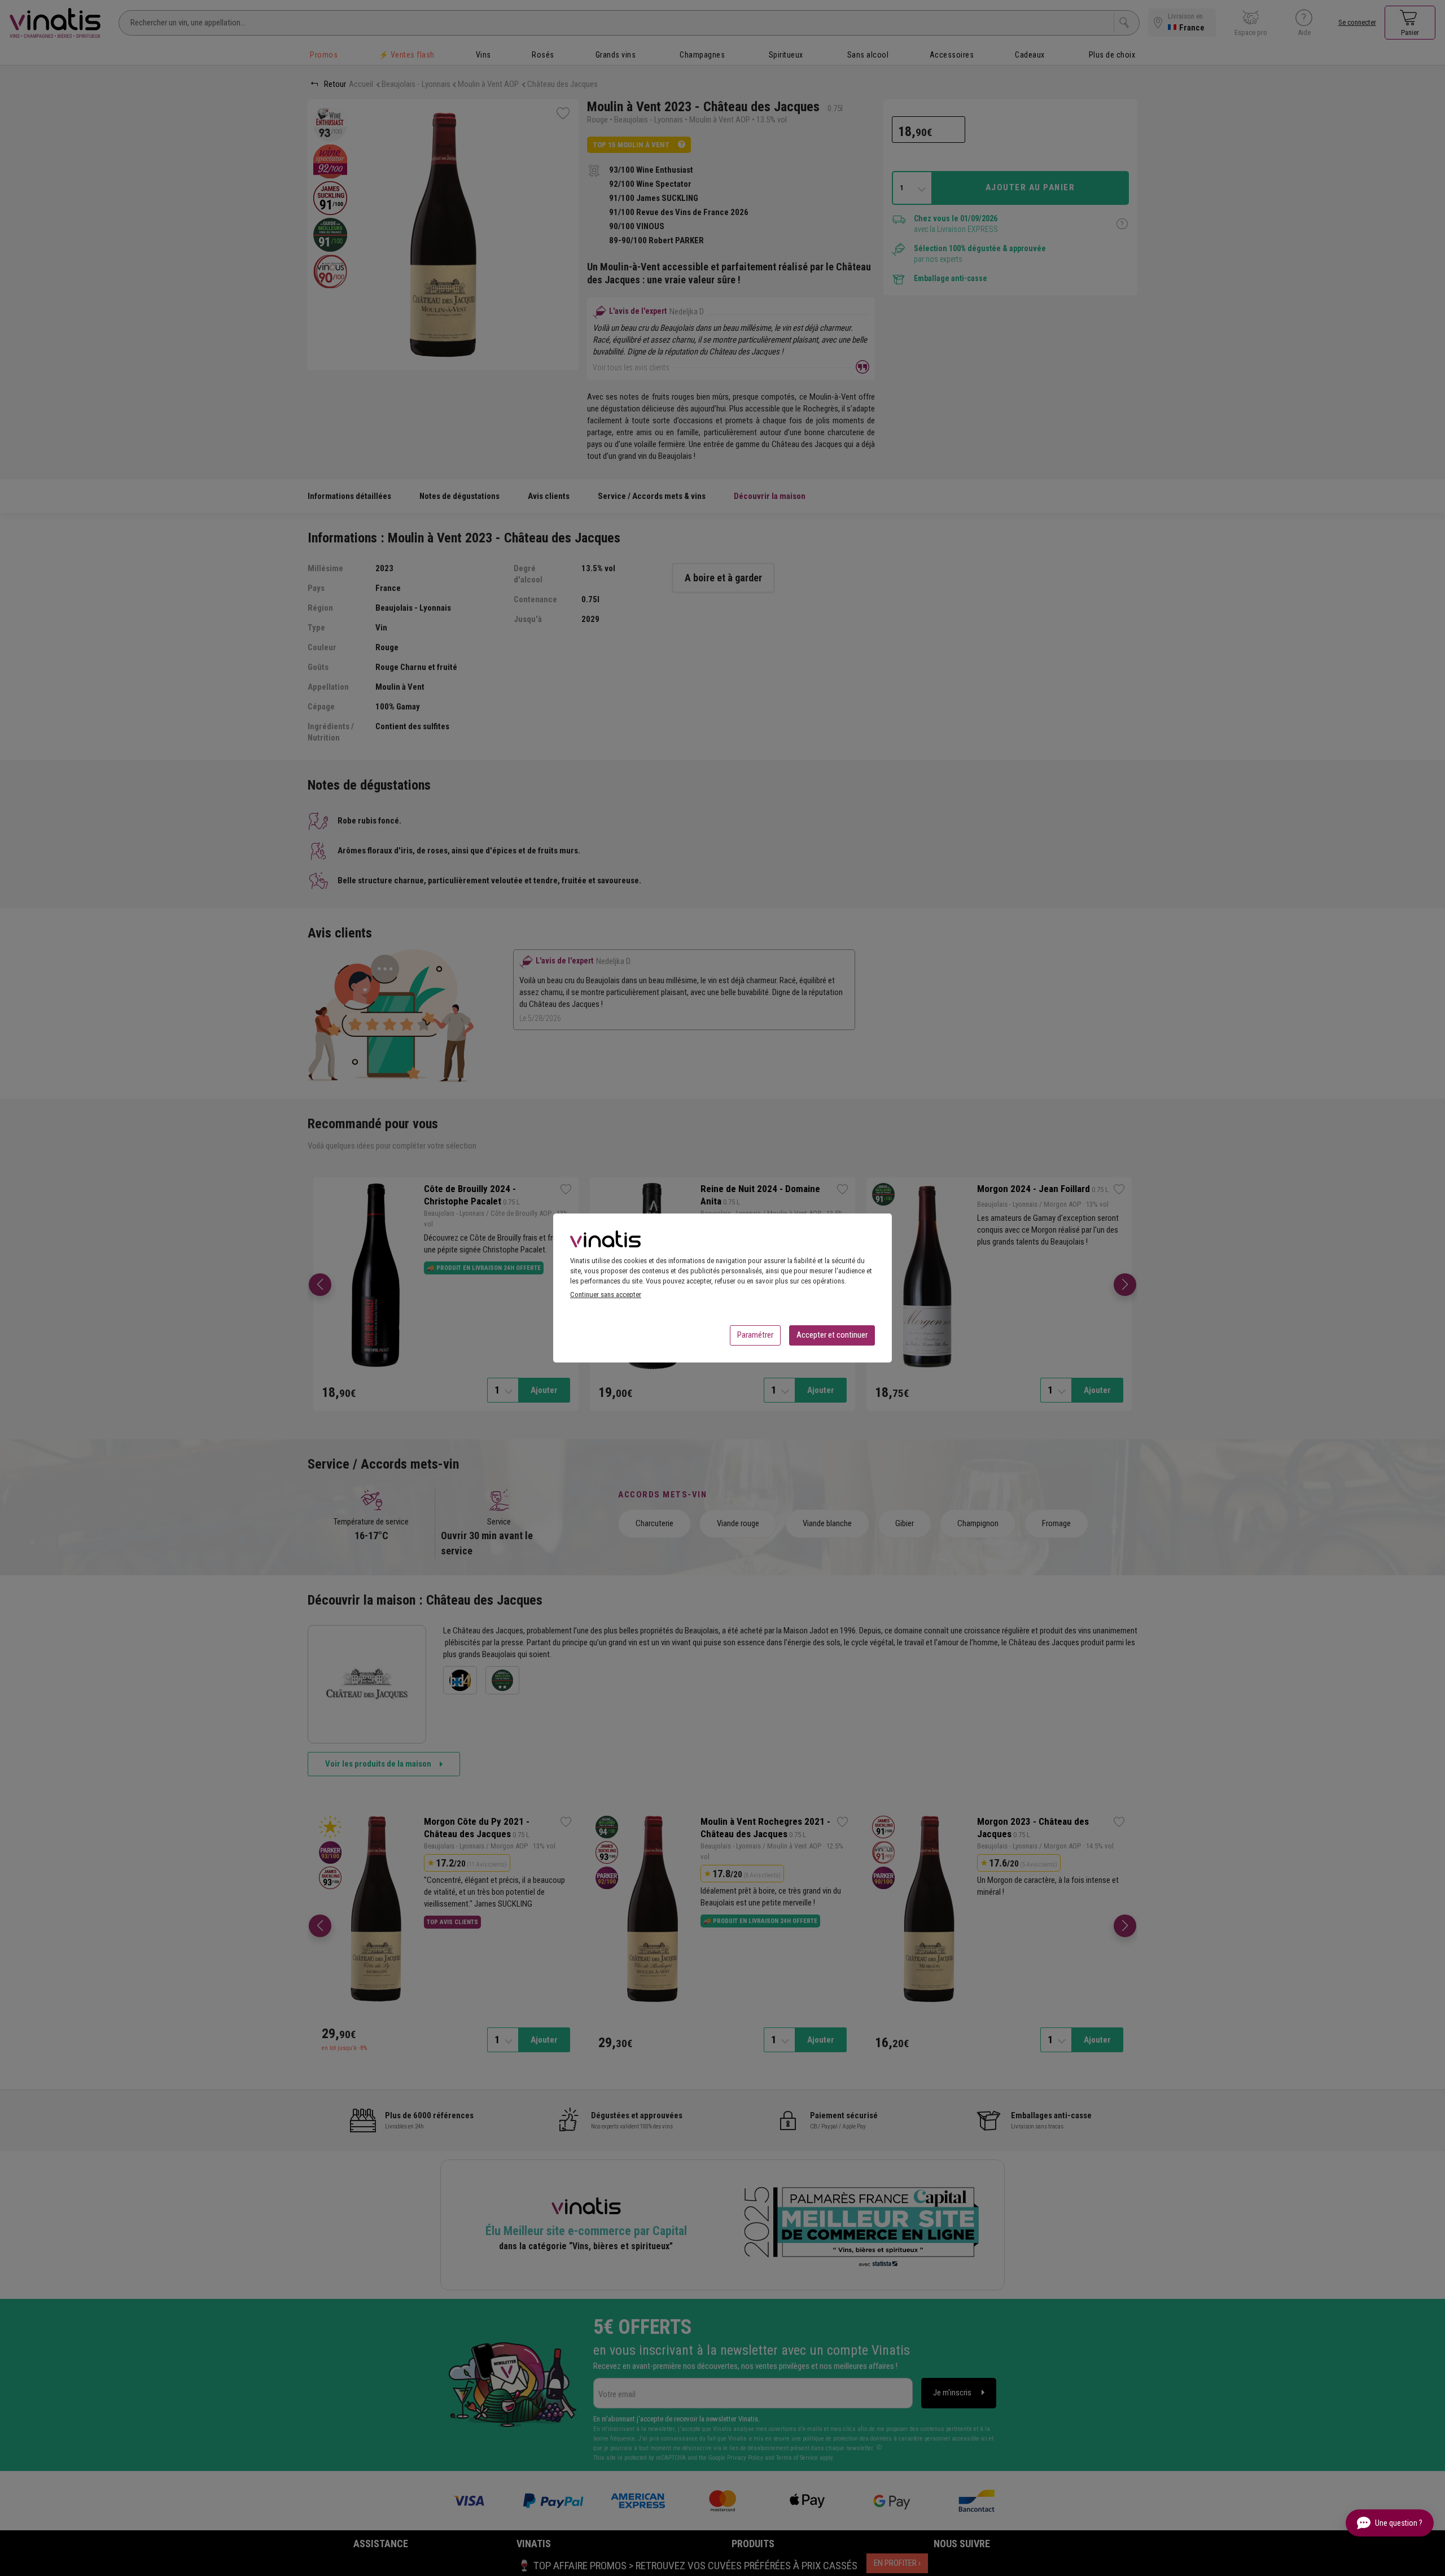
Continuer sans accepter (606, 1294)
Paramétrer (755, 1335)
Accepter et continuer (832, 1335)
